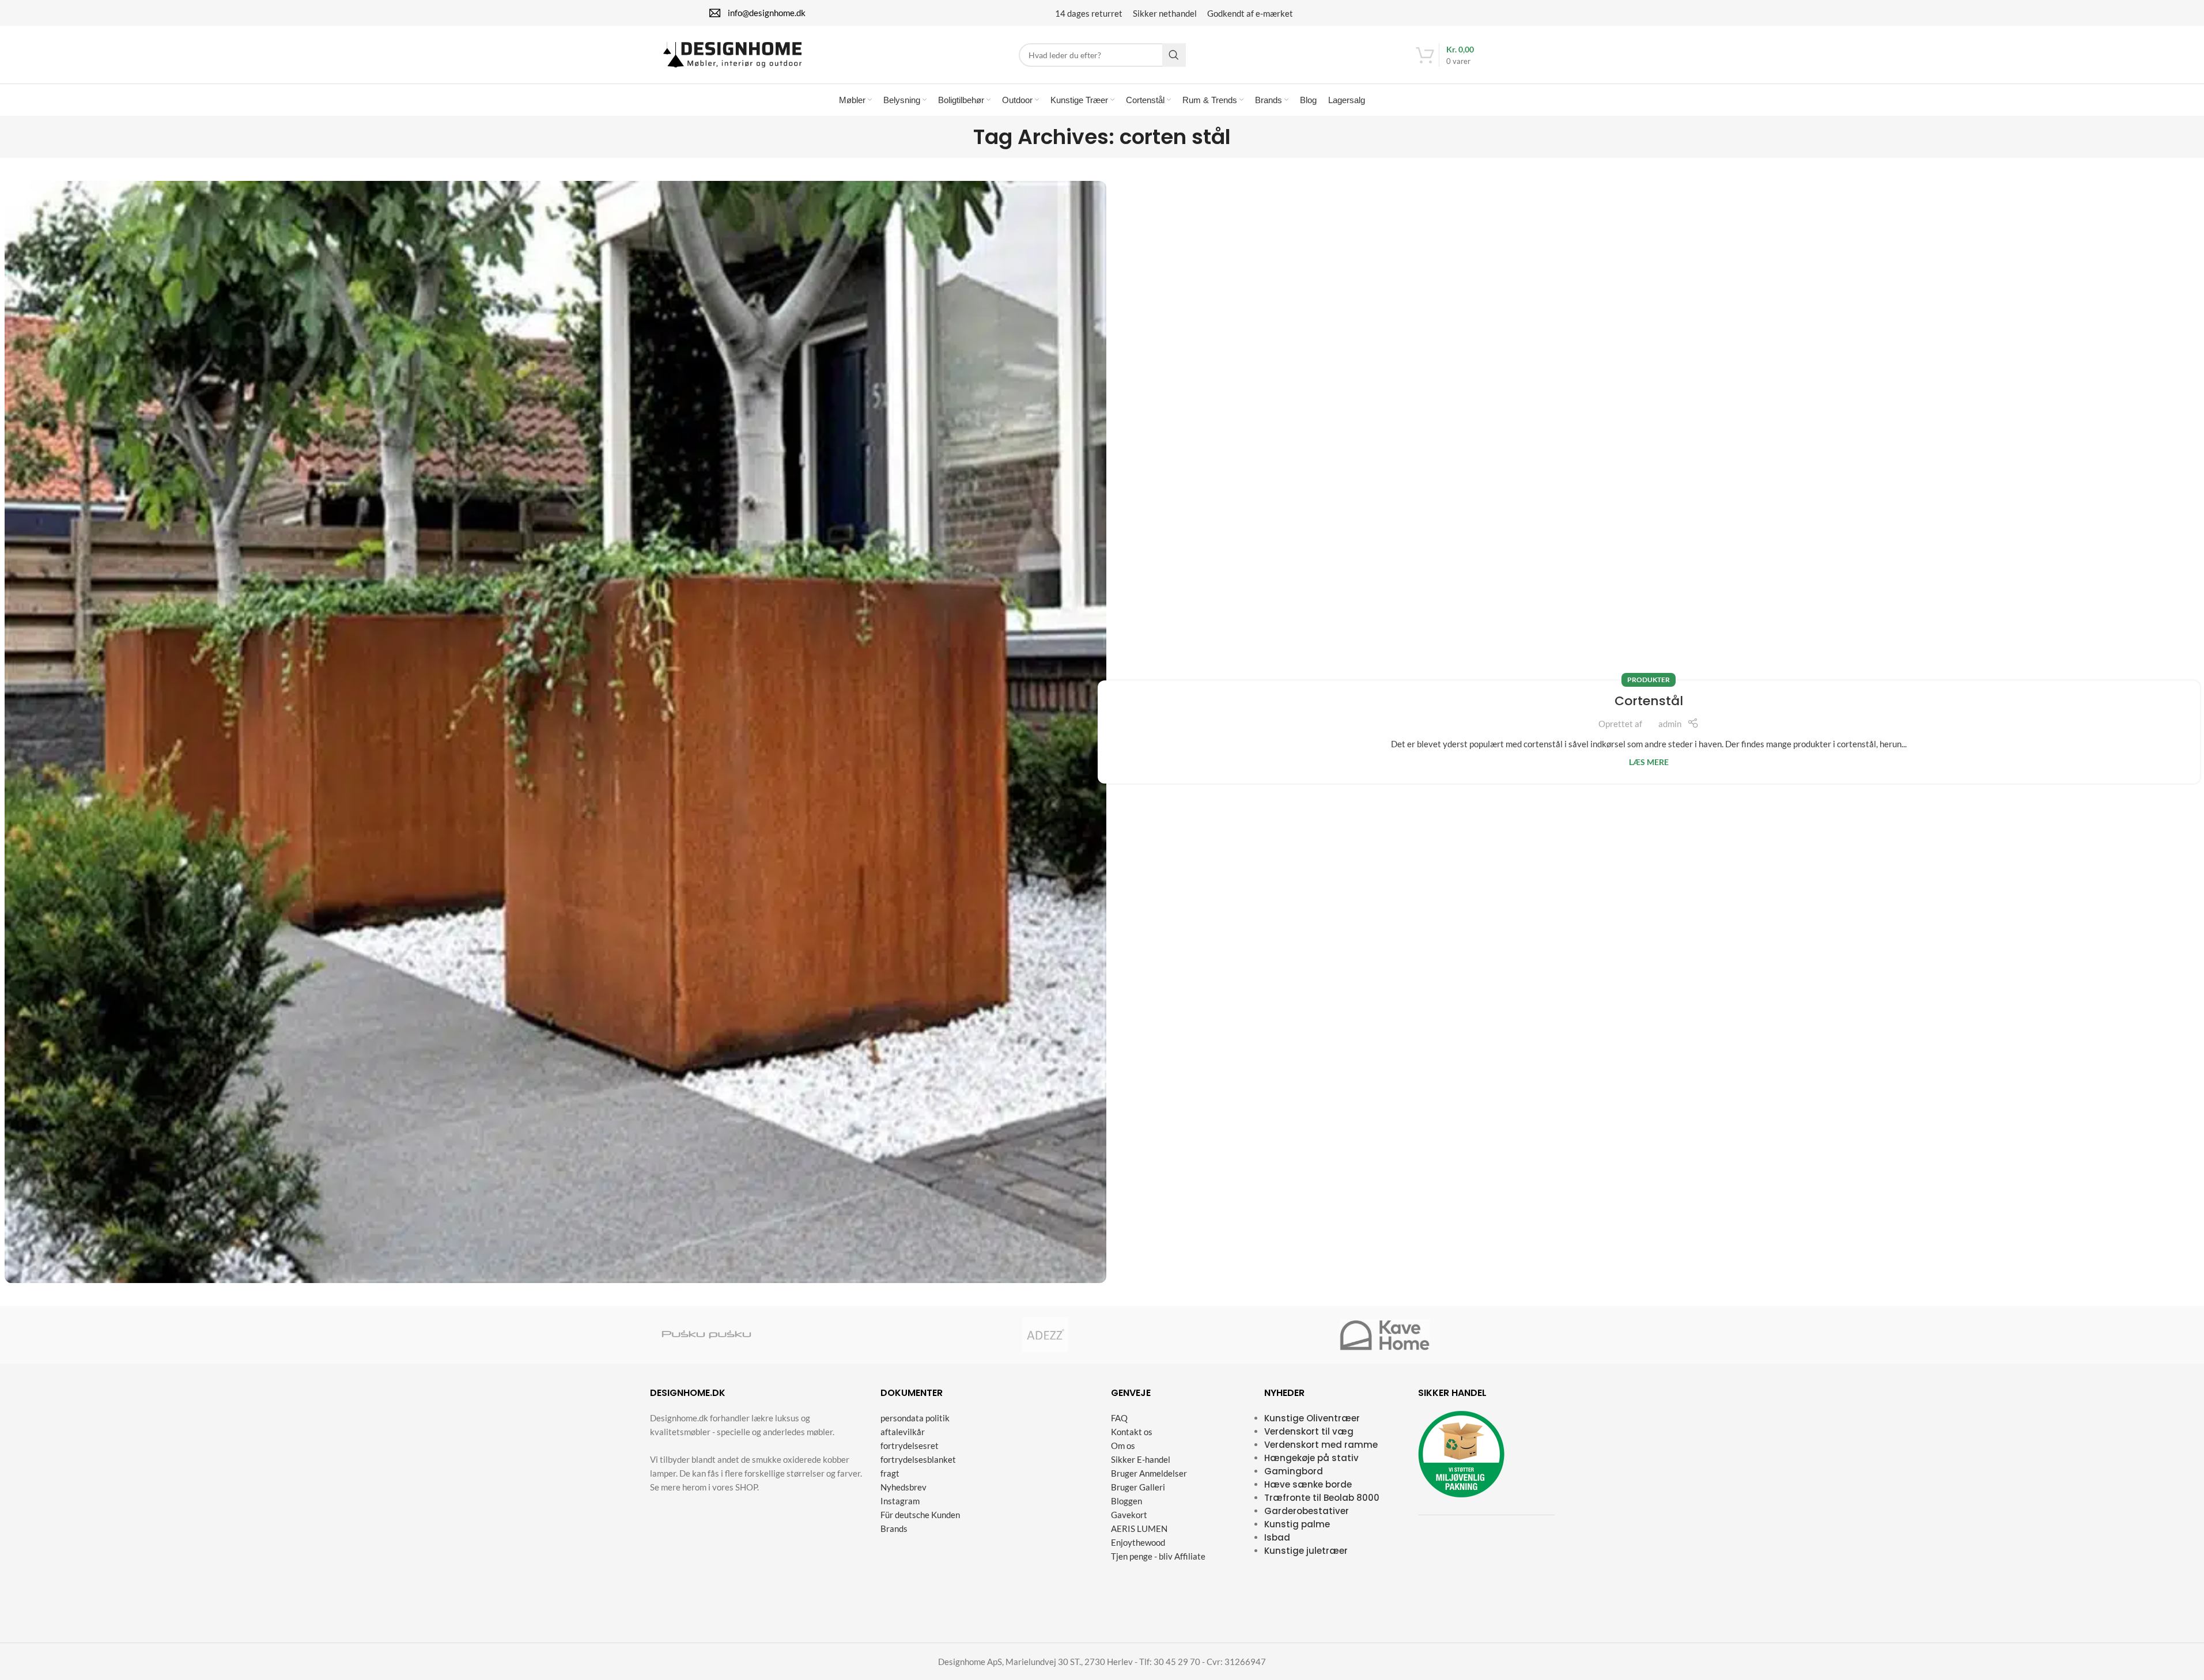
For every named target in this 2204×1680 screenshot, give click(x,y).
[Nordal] (819, 1335)
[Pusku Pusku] (706, 1335)
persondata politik (915, 1418)
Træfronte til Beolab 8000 (1322, 1498)
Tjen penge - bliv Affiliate (1158, 1556)
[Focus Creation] (1498, 1335)
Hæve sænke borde (1308, 1484)
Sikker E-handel (1141, 1459)
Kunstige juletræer (1306, 1551)
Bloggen (1126, 1501)
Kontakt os (1132, 1432)
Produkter (1649, 680)
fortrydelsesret (910, 1446)
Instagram (900, 1501)
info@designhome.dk (767, 13)
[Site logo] (732, 54)
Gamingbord (1294, 1471)
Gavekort (1129, 1515)
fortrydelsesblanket (918, 1459)
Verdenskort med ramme (1321, 1445)
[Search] (1174, 55)
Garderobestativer (1307, 1511)
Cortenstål (1649, 701)
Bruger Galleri (1138, 1487)
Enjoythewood (1138, 1542)
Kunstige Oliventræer (1312, 1418)
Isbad (1277, 1537)
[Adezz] (1045, 1335)
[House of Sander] (1159, 1335)
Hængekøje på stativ (1311, 1458)
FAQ (1119, 1418)
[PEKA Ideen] (1272, 1335)
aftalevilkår (903, 1432)
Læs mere (1649, 762)
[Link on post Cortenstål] (556, 732)
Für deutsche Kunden (920, 1515)
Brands (894, 1528)
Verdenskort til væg (1309, 1431)
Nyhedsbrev (903, 1487)
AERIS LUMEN (1139, 1528)
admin (1670, 724)
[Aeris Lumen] (932, 1335)
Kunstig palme (1297, 1524)
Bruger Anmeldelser (1149, 1473)
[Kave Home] (1385, 1335)
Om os (1123, 1446)
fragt (890, 1473)
